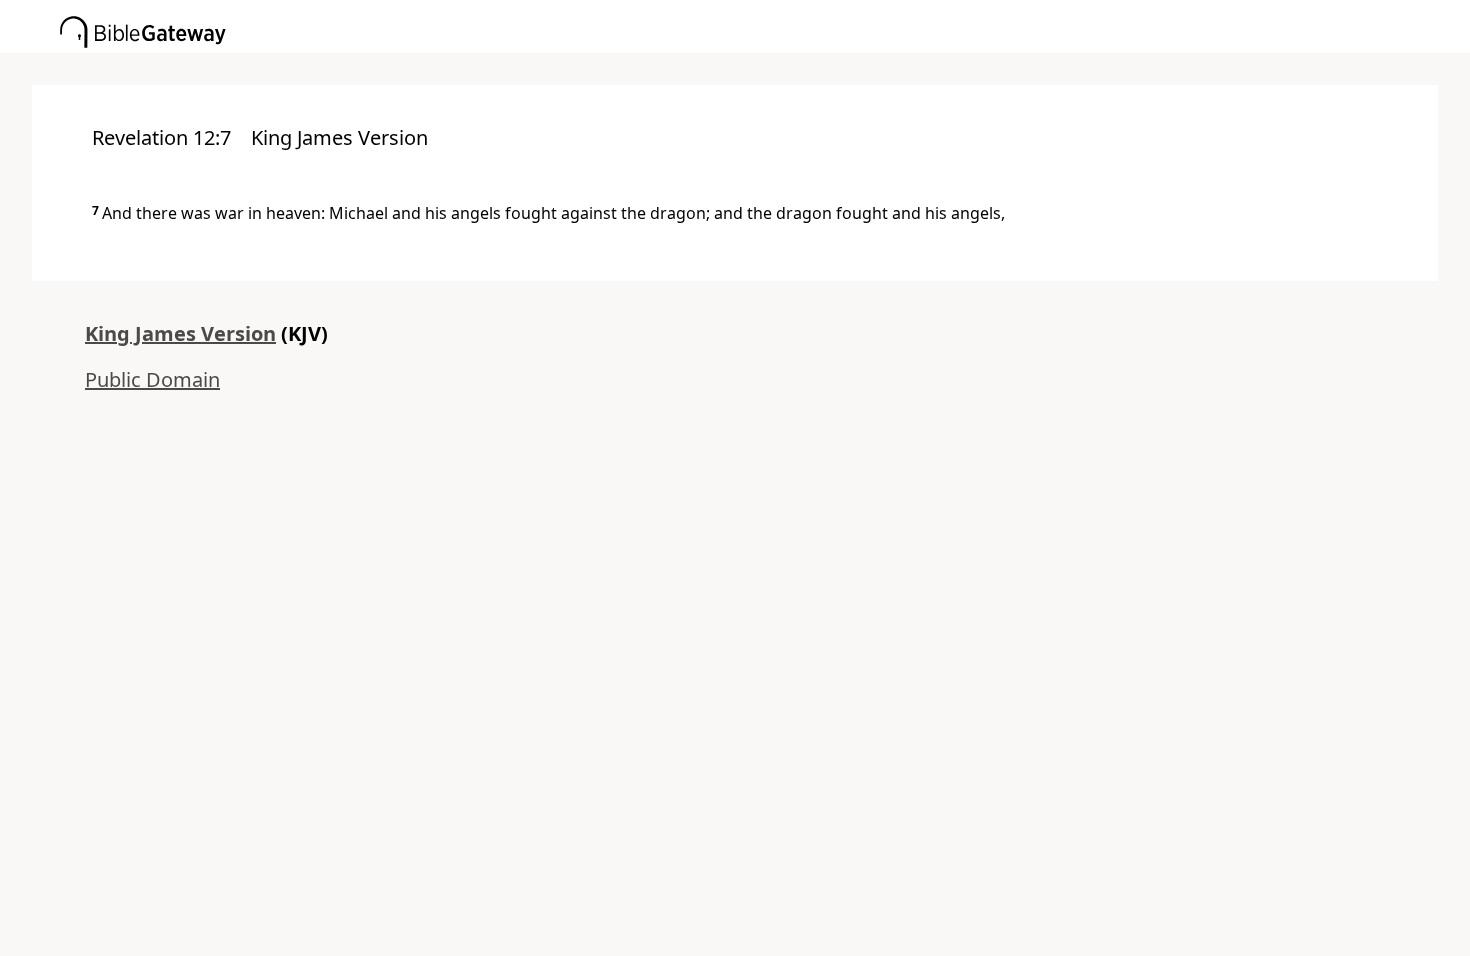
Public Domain (152, 379)
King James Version (180, 333)
